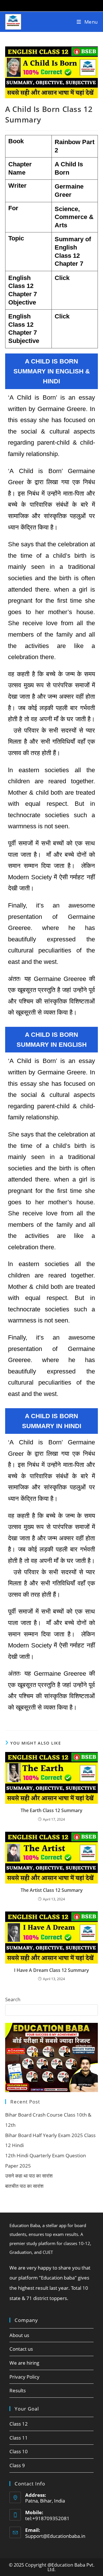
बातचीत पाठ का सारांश (24, 2186)
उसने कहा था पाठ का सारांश (29, 2176)
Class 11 (19, 2438)
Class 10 (19, 2451)
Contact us (21, 2349)
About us (19, 2335)
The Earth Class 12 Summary (51, 1810)
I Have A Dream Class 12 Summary (51, 1970)
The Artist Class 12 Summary (52, 1890)
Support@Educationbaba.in (55, 2536)
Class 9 (17, 2465)
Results (18, 2390)
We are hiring (24, 2363)
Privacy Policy (24, 2377)
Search (13, 1999)
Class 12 (19, 2424)
